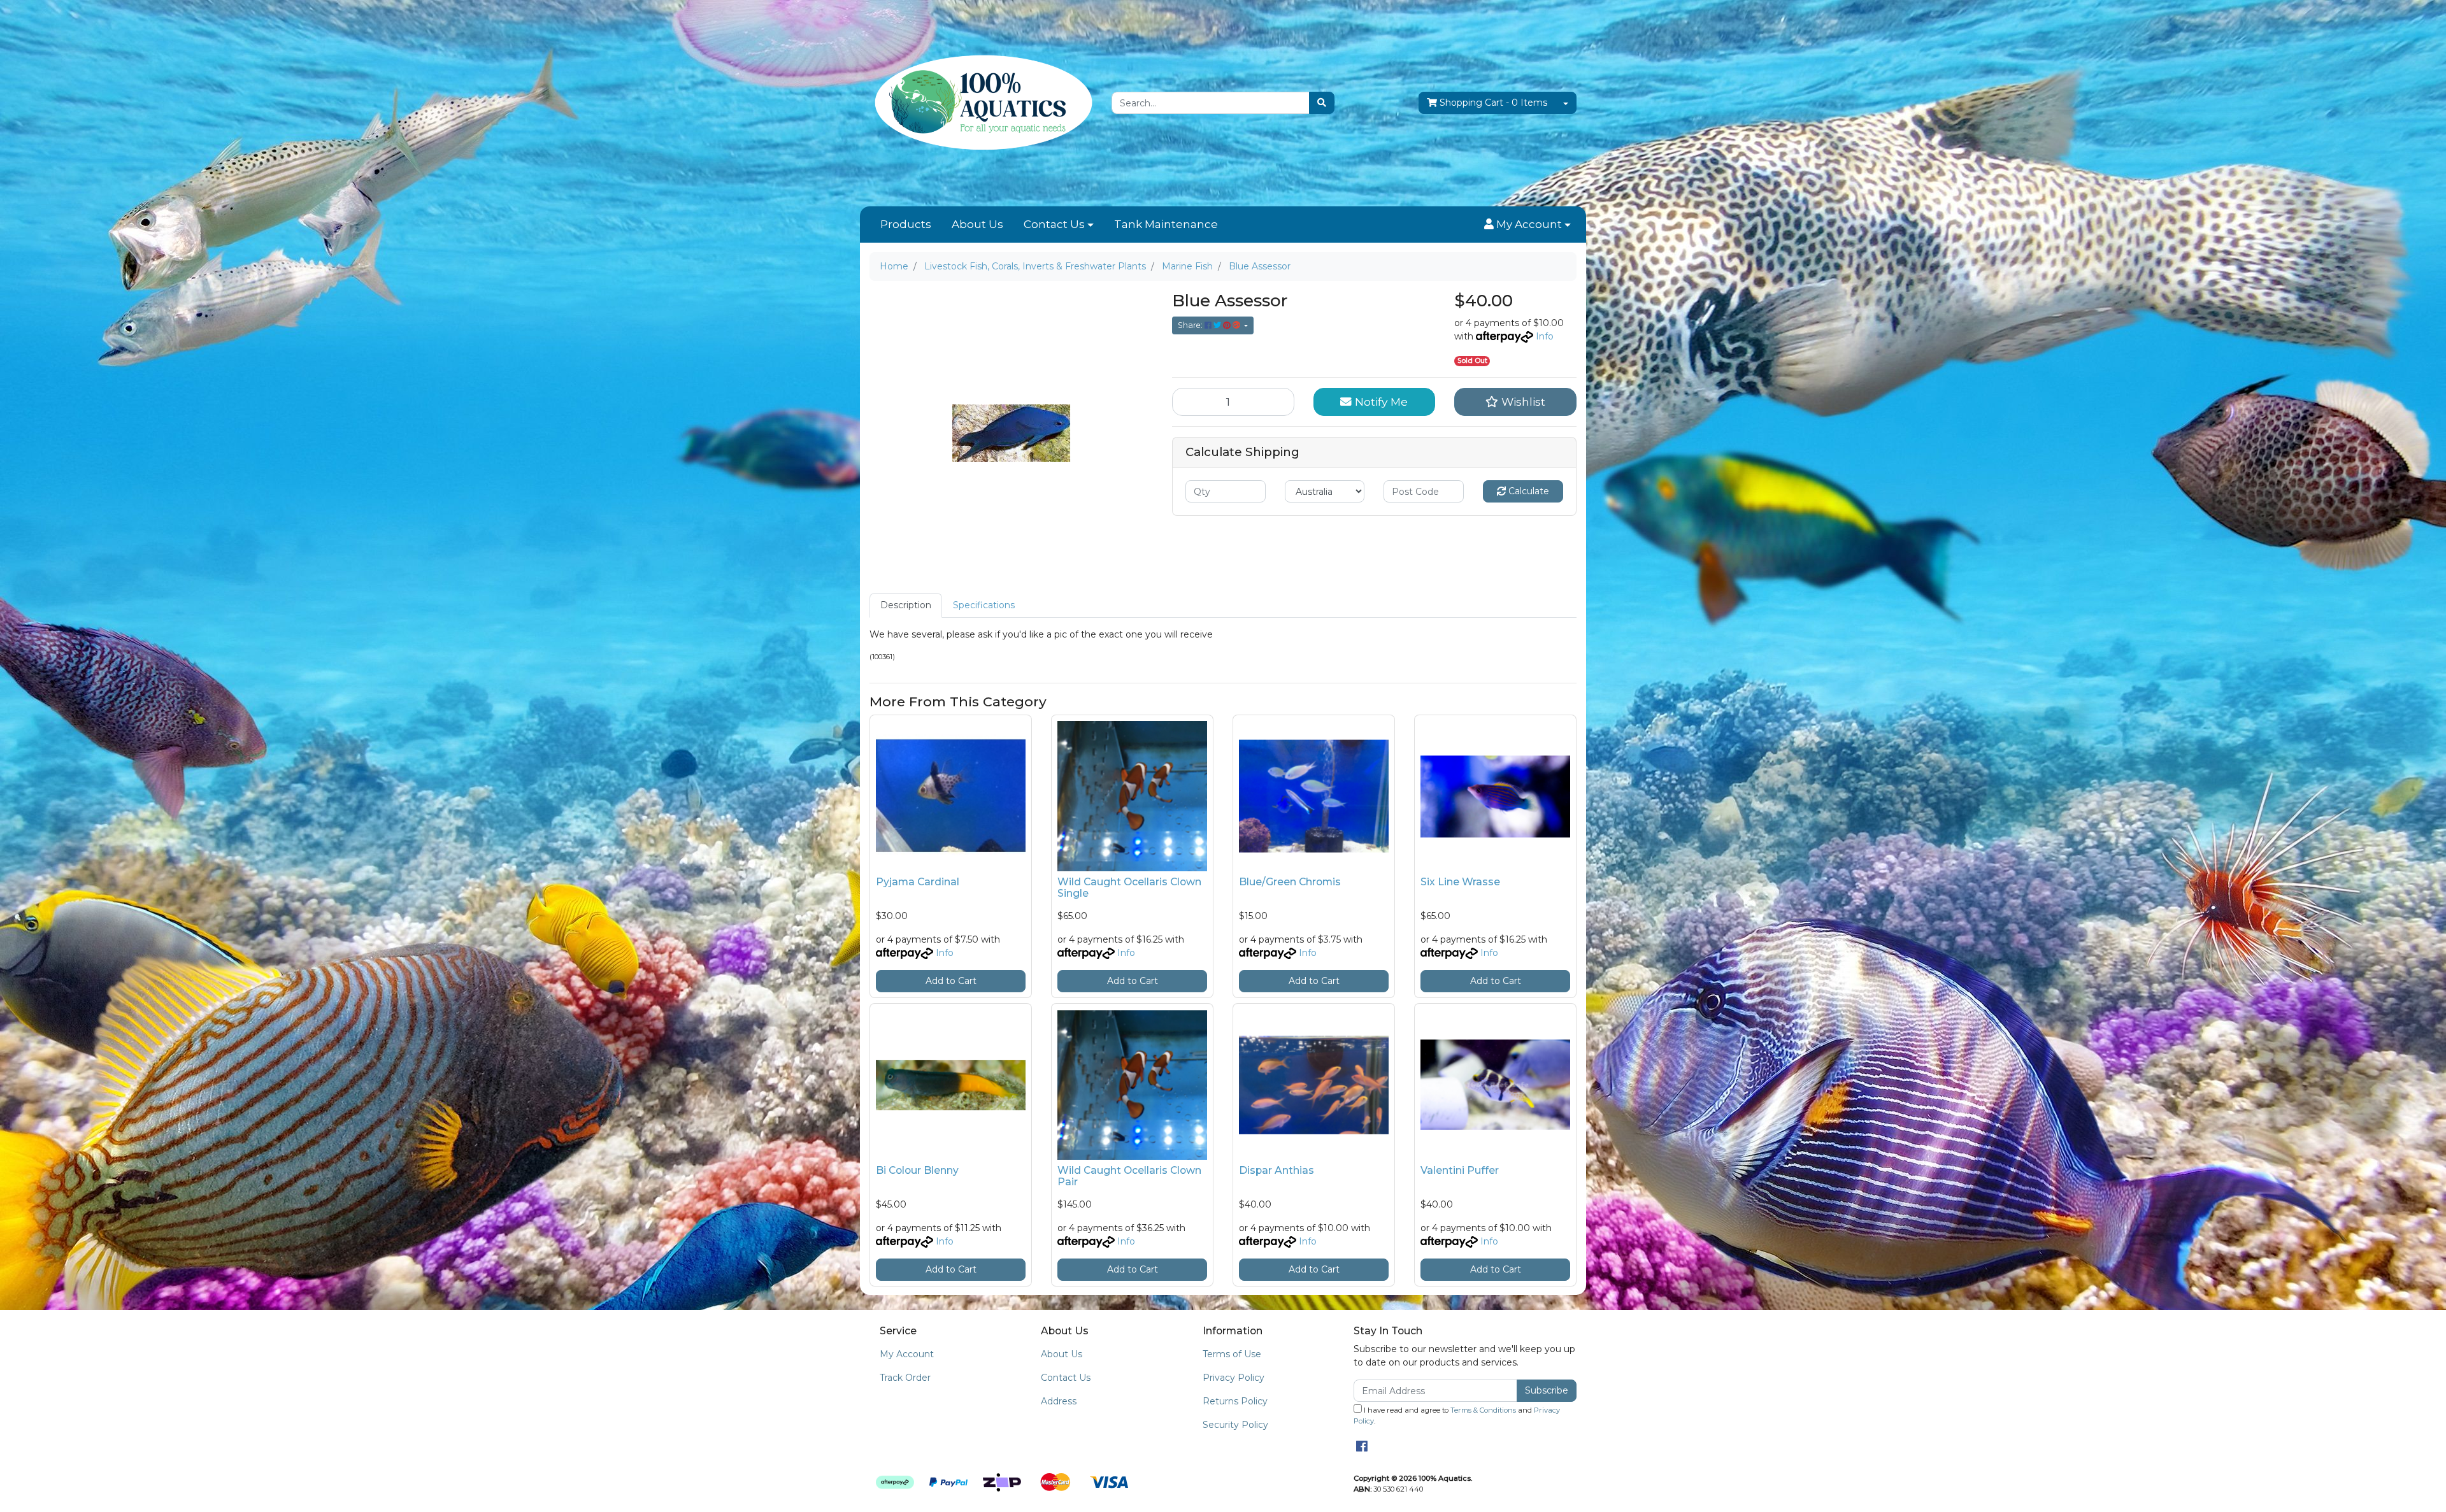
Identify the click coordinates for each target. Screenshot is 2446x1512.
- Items (1493, 103)
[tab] (906, 605)
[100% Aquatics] (981, 103)
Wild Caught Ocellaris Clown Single (1129, 888)
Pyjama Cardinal (918, 882)
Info (1545, 336)
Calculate (1527, 491)
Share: (1191, 325)
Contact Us (1054, 224)
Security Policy (1235, 1425)
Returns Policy (1235, 1401)
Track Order (905, 1378)
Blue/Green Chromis (1290, 882)
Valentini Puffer (1460, 1170)
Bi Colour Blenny (917, 1170)
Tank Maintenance (1166, 224)
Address (1059, 1401)
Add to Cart (951, 981)
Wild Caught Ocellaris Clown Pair (1129, 1176)
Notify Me (1380, 402)
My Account (907, 1354)
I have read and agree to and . (1457, 1416)
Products (906, 224)
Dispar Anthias (1277, 1170)
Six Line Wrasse (1460, 882)
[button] (1527, 225)
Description (906, 605)
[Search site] (1322, 103)
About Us (977, 224)
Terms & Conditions (1483, 1410)
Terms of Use (1232, 1354)
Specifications (984, 605)
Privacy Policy (1234, 1378)
